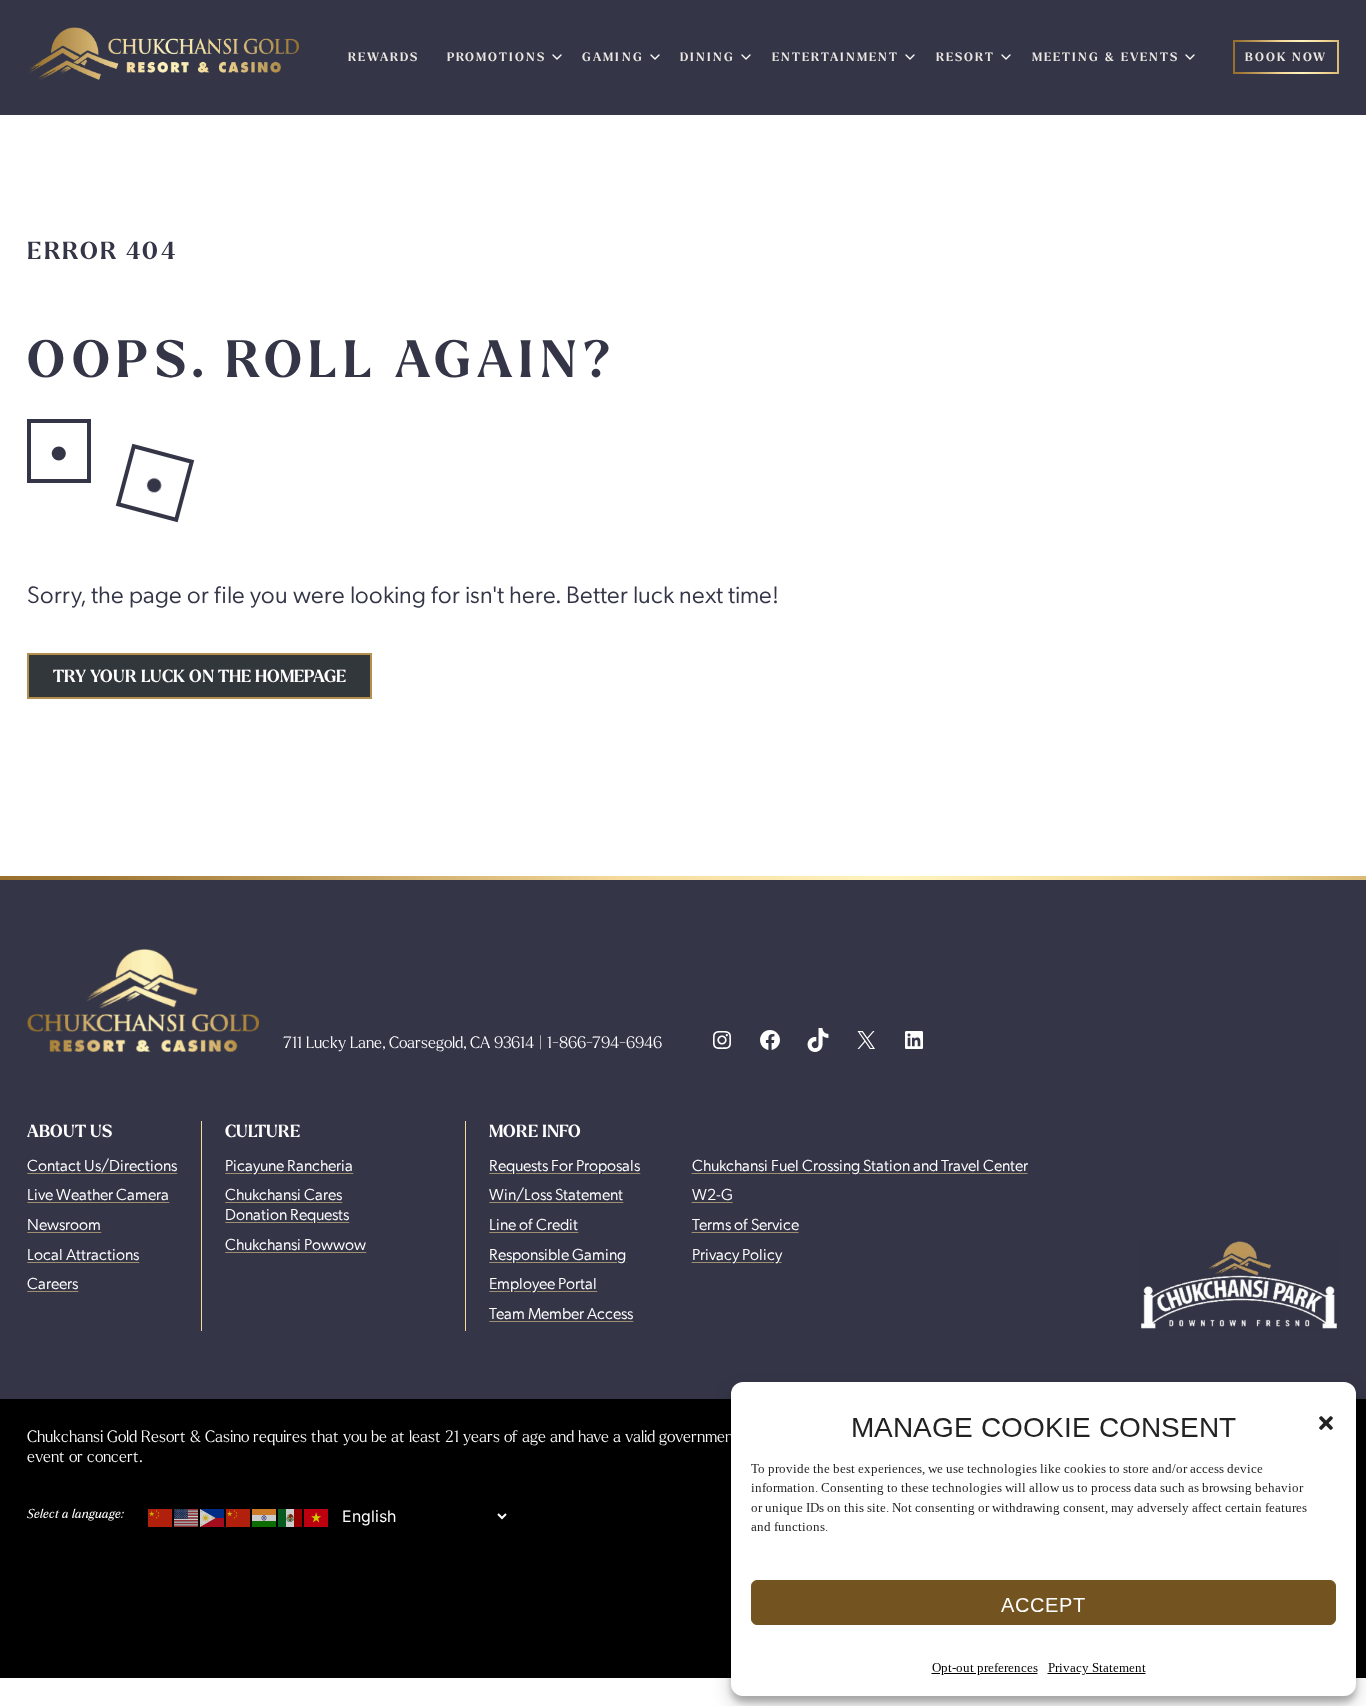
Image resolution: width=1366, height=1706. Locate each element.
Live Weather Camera (98, 1193)
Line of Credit (533, 1223)
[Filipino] (213, 1514)
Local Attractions (83, 1253)
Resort (965, 57)
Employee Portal (543, 1282)
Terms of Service (745, 1223)
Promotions (496, 57)
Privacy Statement (1097, 1667)
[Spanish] (291, 1514)
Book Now (1286, 57)
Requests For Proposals (564, 1164)
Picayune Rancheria (289, 1164)
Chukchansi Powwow (295, 1243)
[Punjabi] (265, 1514)
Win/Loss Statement (556, 1193)
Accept (1043, 1605)
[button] (1326, 1423)
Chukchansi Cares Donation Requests (287, 1203)
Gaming (612, 57)
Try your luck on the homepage (199, 676)
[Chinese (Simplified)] (161, 1514)
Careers (52, 1282)
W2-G (712, 1193)
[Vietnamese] (317, 1514)
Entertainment (835, 57)
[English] (187, 1514)
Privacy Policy (737, 1253)
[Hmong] (239, 1514)
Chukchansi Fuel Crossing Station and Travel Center (860, 1164)
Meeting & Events (1105, 57)
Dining (707, 57)
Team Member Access (561, 1312)
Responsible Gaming (557, 1253)
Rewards (383, 57)
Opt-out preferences (985, 1667)
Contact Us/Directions (102, 1164)
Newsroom (64, 1223)
